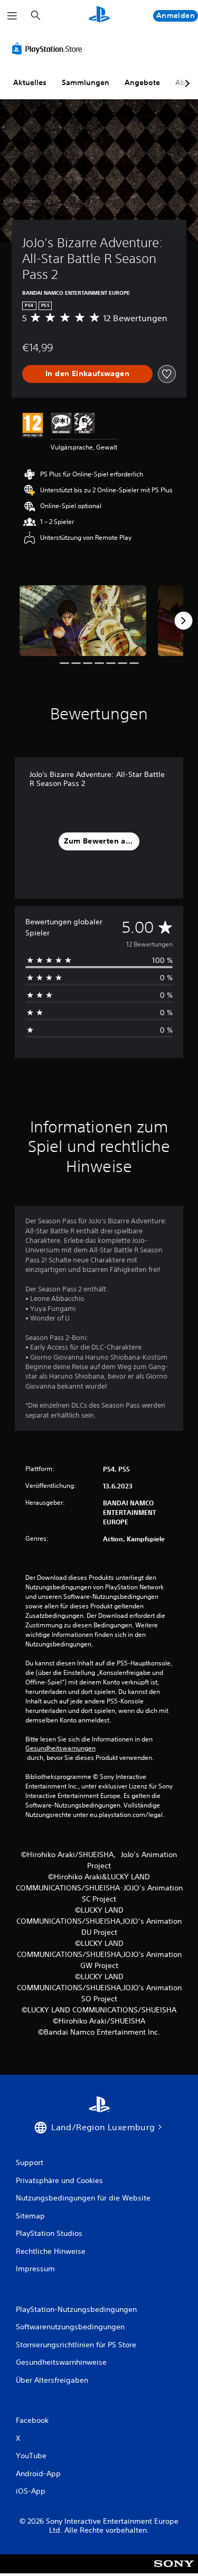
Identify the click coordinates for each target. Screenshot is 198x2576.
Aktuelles (30, 82)
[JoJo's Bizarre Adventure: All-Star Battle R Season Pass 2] (83, 621)
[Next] (183, 621)
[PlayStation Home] (99, 16)
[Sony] (174, 2571)
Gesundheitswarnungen (60, 1748)
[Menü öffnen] (12, 16)
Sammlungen (86, 82)
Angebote (142, 82)
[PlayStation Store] (49, 49)
